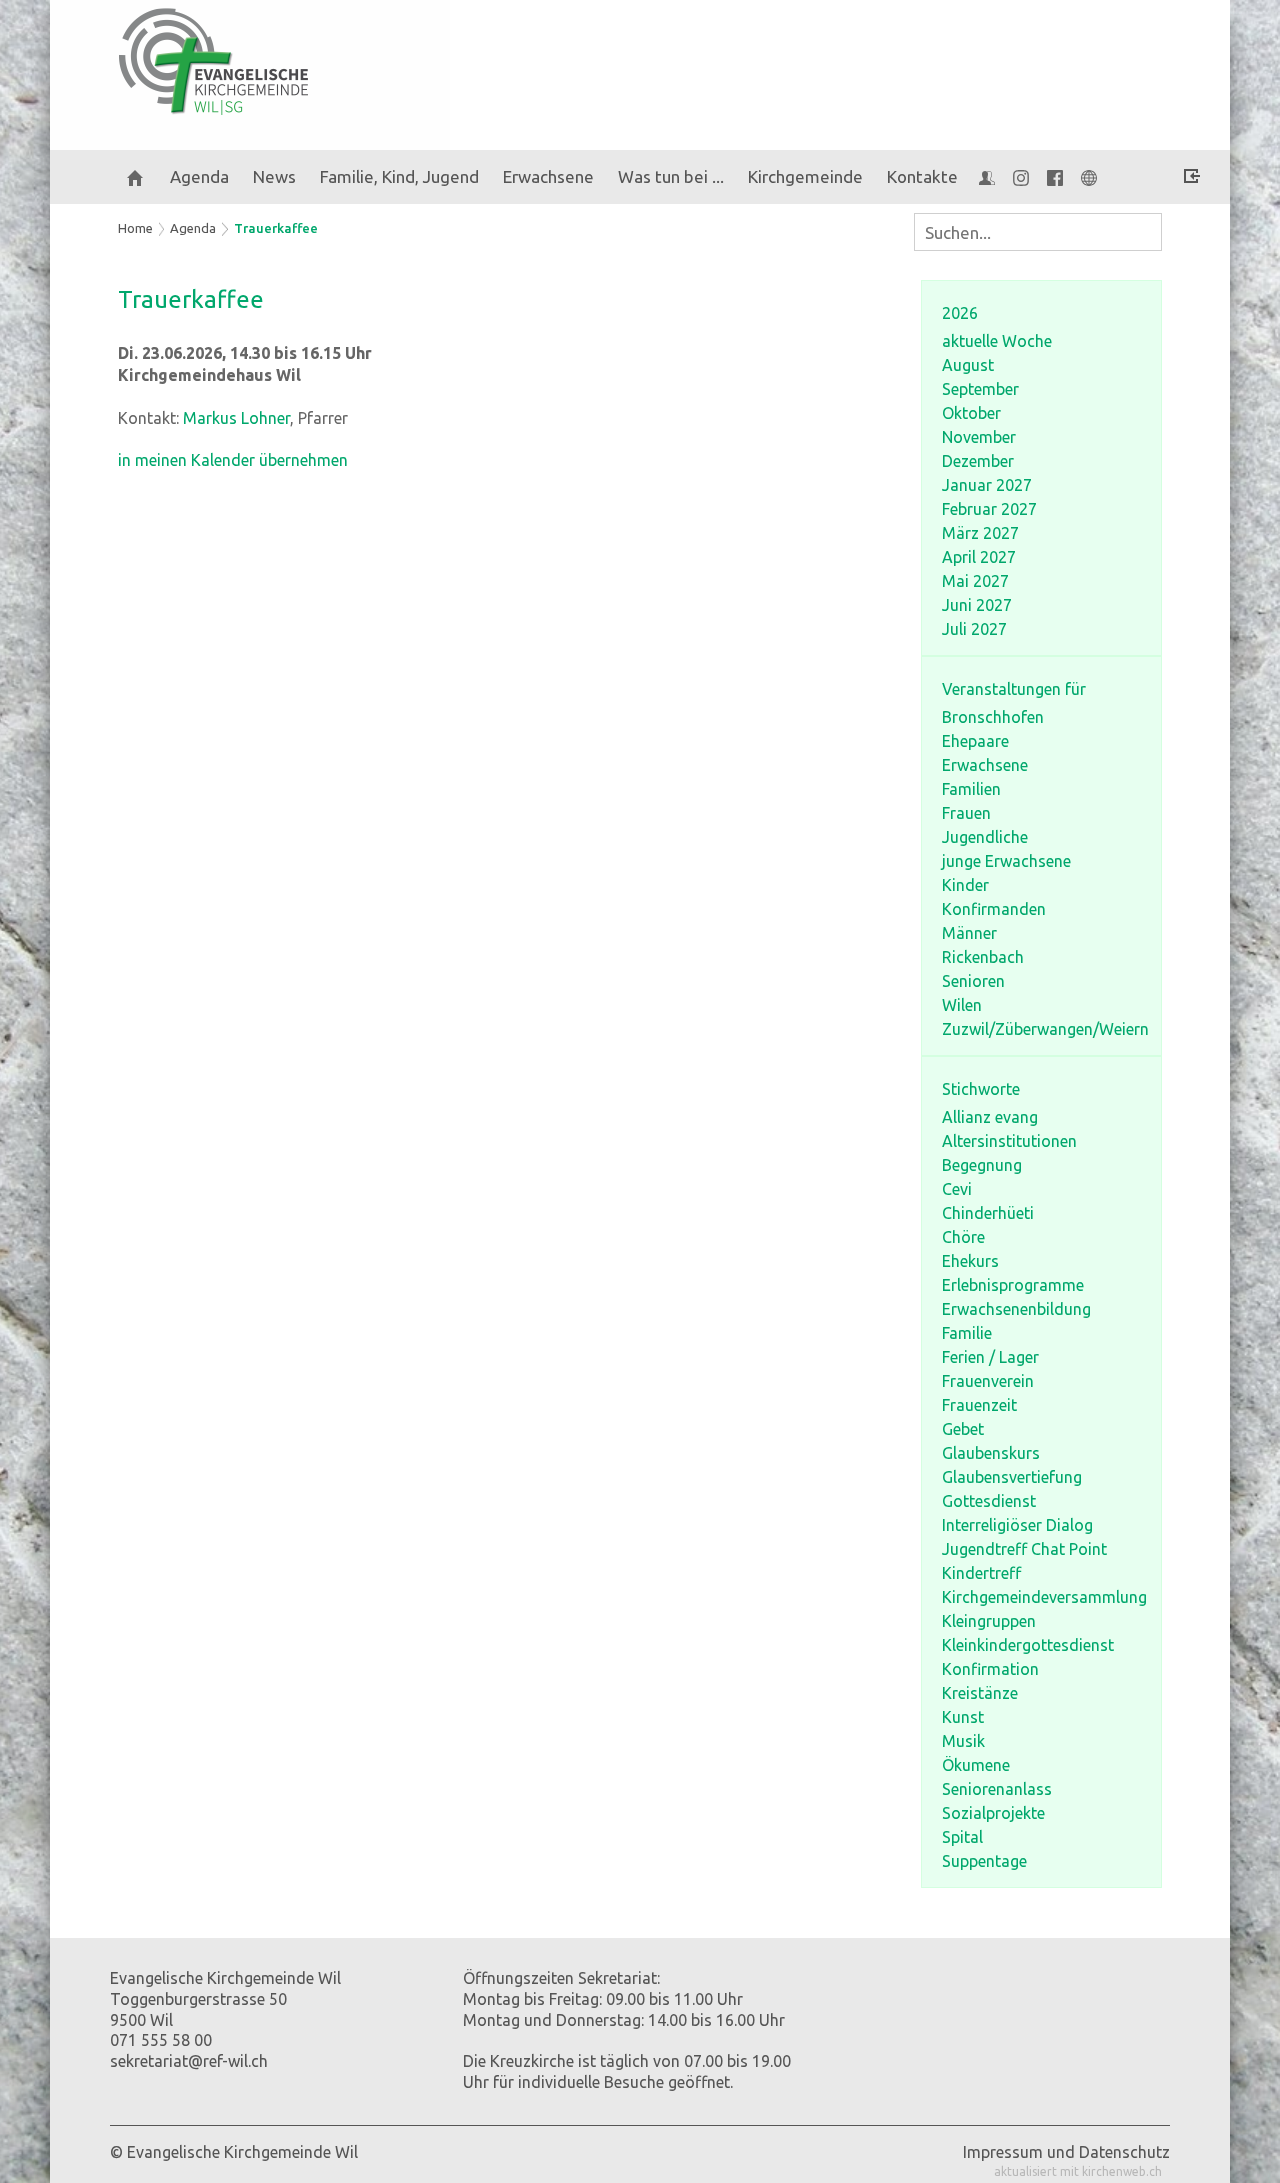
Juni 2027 (977, 605)
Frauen (966, 813)
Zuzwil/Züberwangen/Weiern (1045, 1029)
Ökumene (976, 1765)
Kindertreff (981, 1573)
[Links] (1089, 177)
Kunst (963, 1717)
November (979, 437)
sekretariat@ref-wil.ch (189, 2061)
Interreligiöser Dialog (1017, 1525)
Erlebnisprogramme (1013, 1285)
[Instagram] (1021, 177)
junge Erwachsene (1006, 861)
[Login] (1192, 179)
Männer (969, 933)
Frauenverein (988, 1381)
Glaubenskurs (991, 1453)
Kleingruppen (989, 1621)
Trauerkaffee (276, 228)
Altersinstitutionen (1009, 1141)
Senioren (973, 981)
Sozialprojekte (993, 1813)
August (968, 365)
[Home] (135, 177)
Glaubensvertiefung (1012, 1477)
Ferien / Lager (990, 1357)
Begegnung (982, 1165)
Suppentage (984, 1861)
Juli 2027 (974, 629)
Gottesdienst (989, 1501)
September (980, 389)
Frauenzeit (979, 1405)
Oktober (971, 413)
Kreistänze (980, 1693)
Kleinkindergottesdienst (1028, 1645)
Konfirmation (990, 1669)
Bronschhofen (993, 717)
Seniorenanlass (997, 1789)
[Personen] (987, 177)
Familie (967, 1333)
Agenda (199, 176)
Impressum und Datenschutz (1066, 2152)
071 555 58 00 (161, 2040)
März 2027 (980, 533)
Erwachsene (985, 765)
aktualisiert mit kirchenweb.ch (1078, 2171)
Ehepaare (975, 741)
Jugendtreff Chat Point (1024, 1549)
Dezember (978, 461)
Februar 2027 (989, 509)
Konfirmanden (994, 909)
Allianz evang (990, 1117)
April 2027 (979, 557)
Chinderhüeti (988, 1213)
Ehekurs (970, 1261)
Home (135, 228)
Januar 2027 (987, 485)
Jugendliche (985, 837)
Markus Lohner (236, 418)
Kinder (965, 885)
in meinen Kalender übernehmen (233, 460)
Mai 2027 (975, 581)
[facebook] (1055, 177)
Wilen (962, 1005)
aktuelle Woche (997, 341)
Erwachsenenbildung (1016, 1309)
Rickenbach (983, 957)
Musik (963, 1741)
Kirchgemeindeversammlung (1044, 1597)
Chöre (963, 1237)
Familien (971, 789)
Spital (962, 1837)
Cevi (957, 1189)
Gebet (963, 1429)
